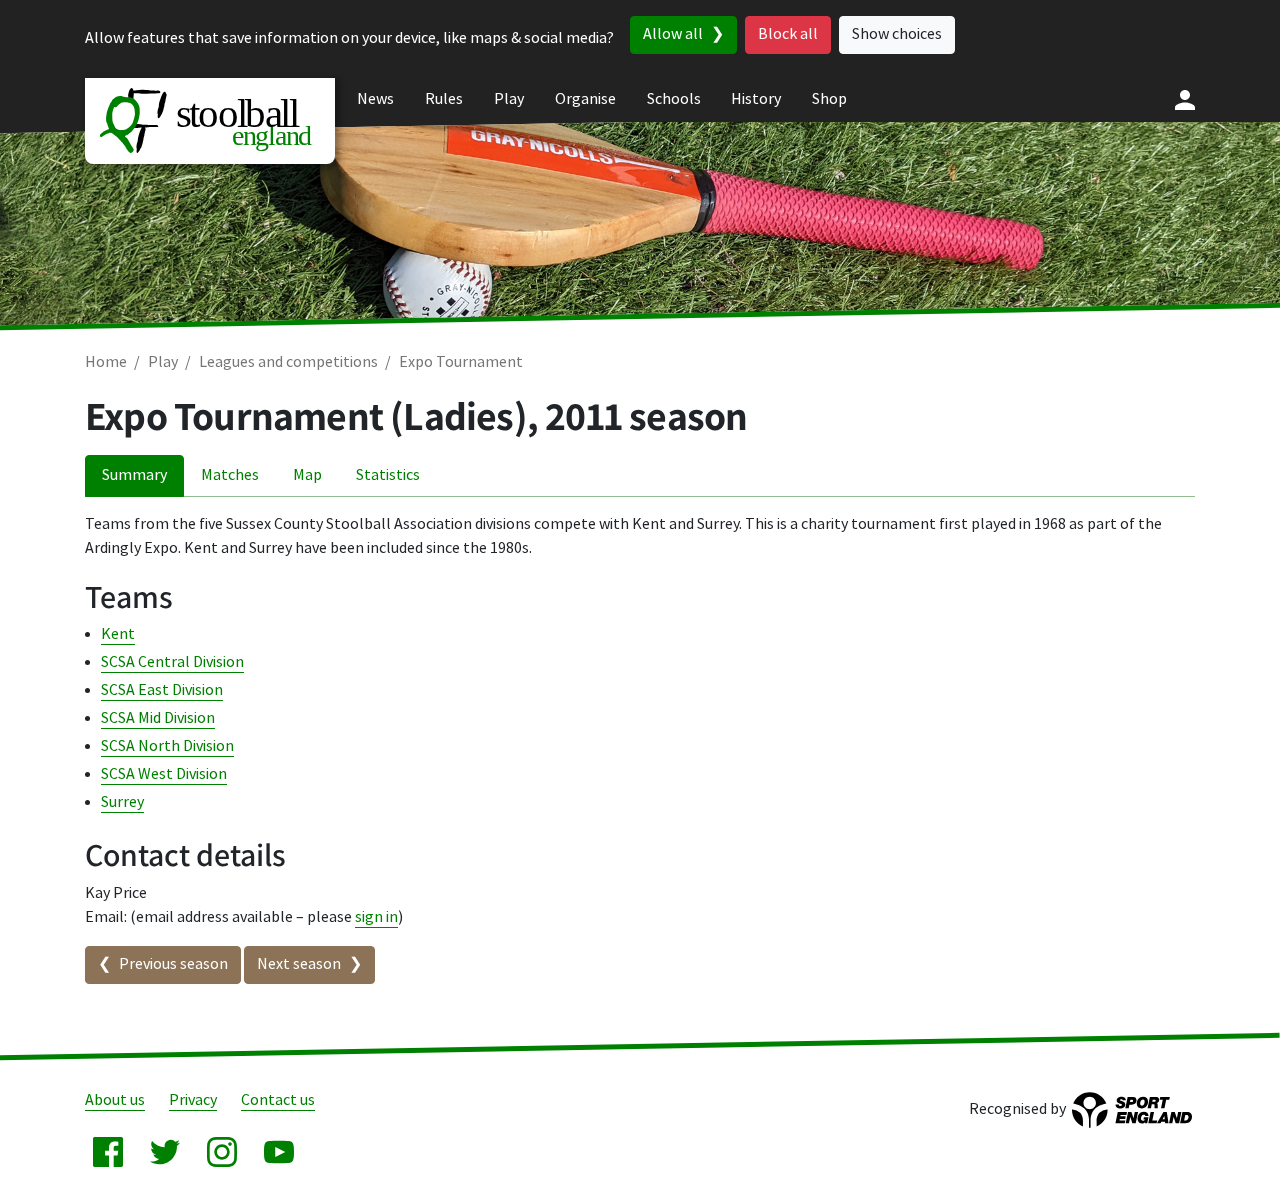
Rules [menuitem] (444, 99)
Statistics (388, 475)
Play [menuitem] (509, 99)
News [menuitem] (375, 99)
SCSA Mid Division (158, 718)
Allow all (673, 34)
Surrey (122, 802)
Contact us (278, 1100)
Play (163, 362)
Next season (299, 964)
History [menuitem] (756, 99)
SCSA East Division (162, 690)
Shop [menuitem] (829, 99)
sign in (376, 917)
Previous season (173, 964)
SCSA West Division (164, 774)
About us (115, 1100)
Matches (230, 475)
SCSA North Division (167, 746)
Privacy (193, 1100)
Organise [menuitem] (585, 99)
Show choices (897, 34)
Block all (788, 34)
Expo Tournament (461, 362)
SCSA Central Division (172, 662)
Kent (118, 634)
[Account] (1185, 100)
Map (307, 475)
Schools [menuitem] (674, 99)
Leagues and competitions (288, 362)
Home (106, 362)
